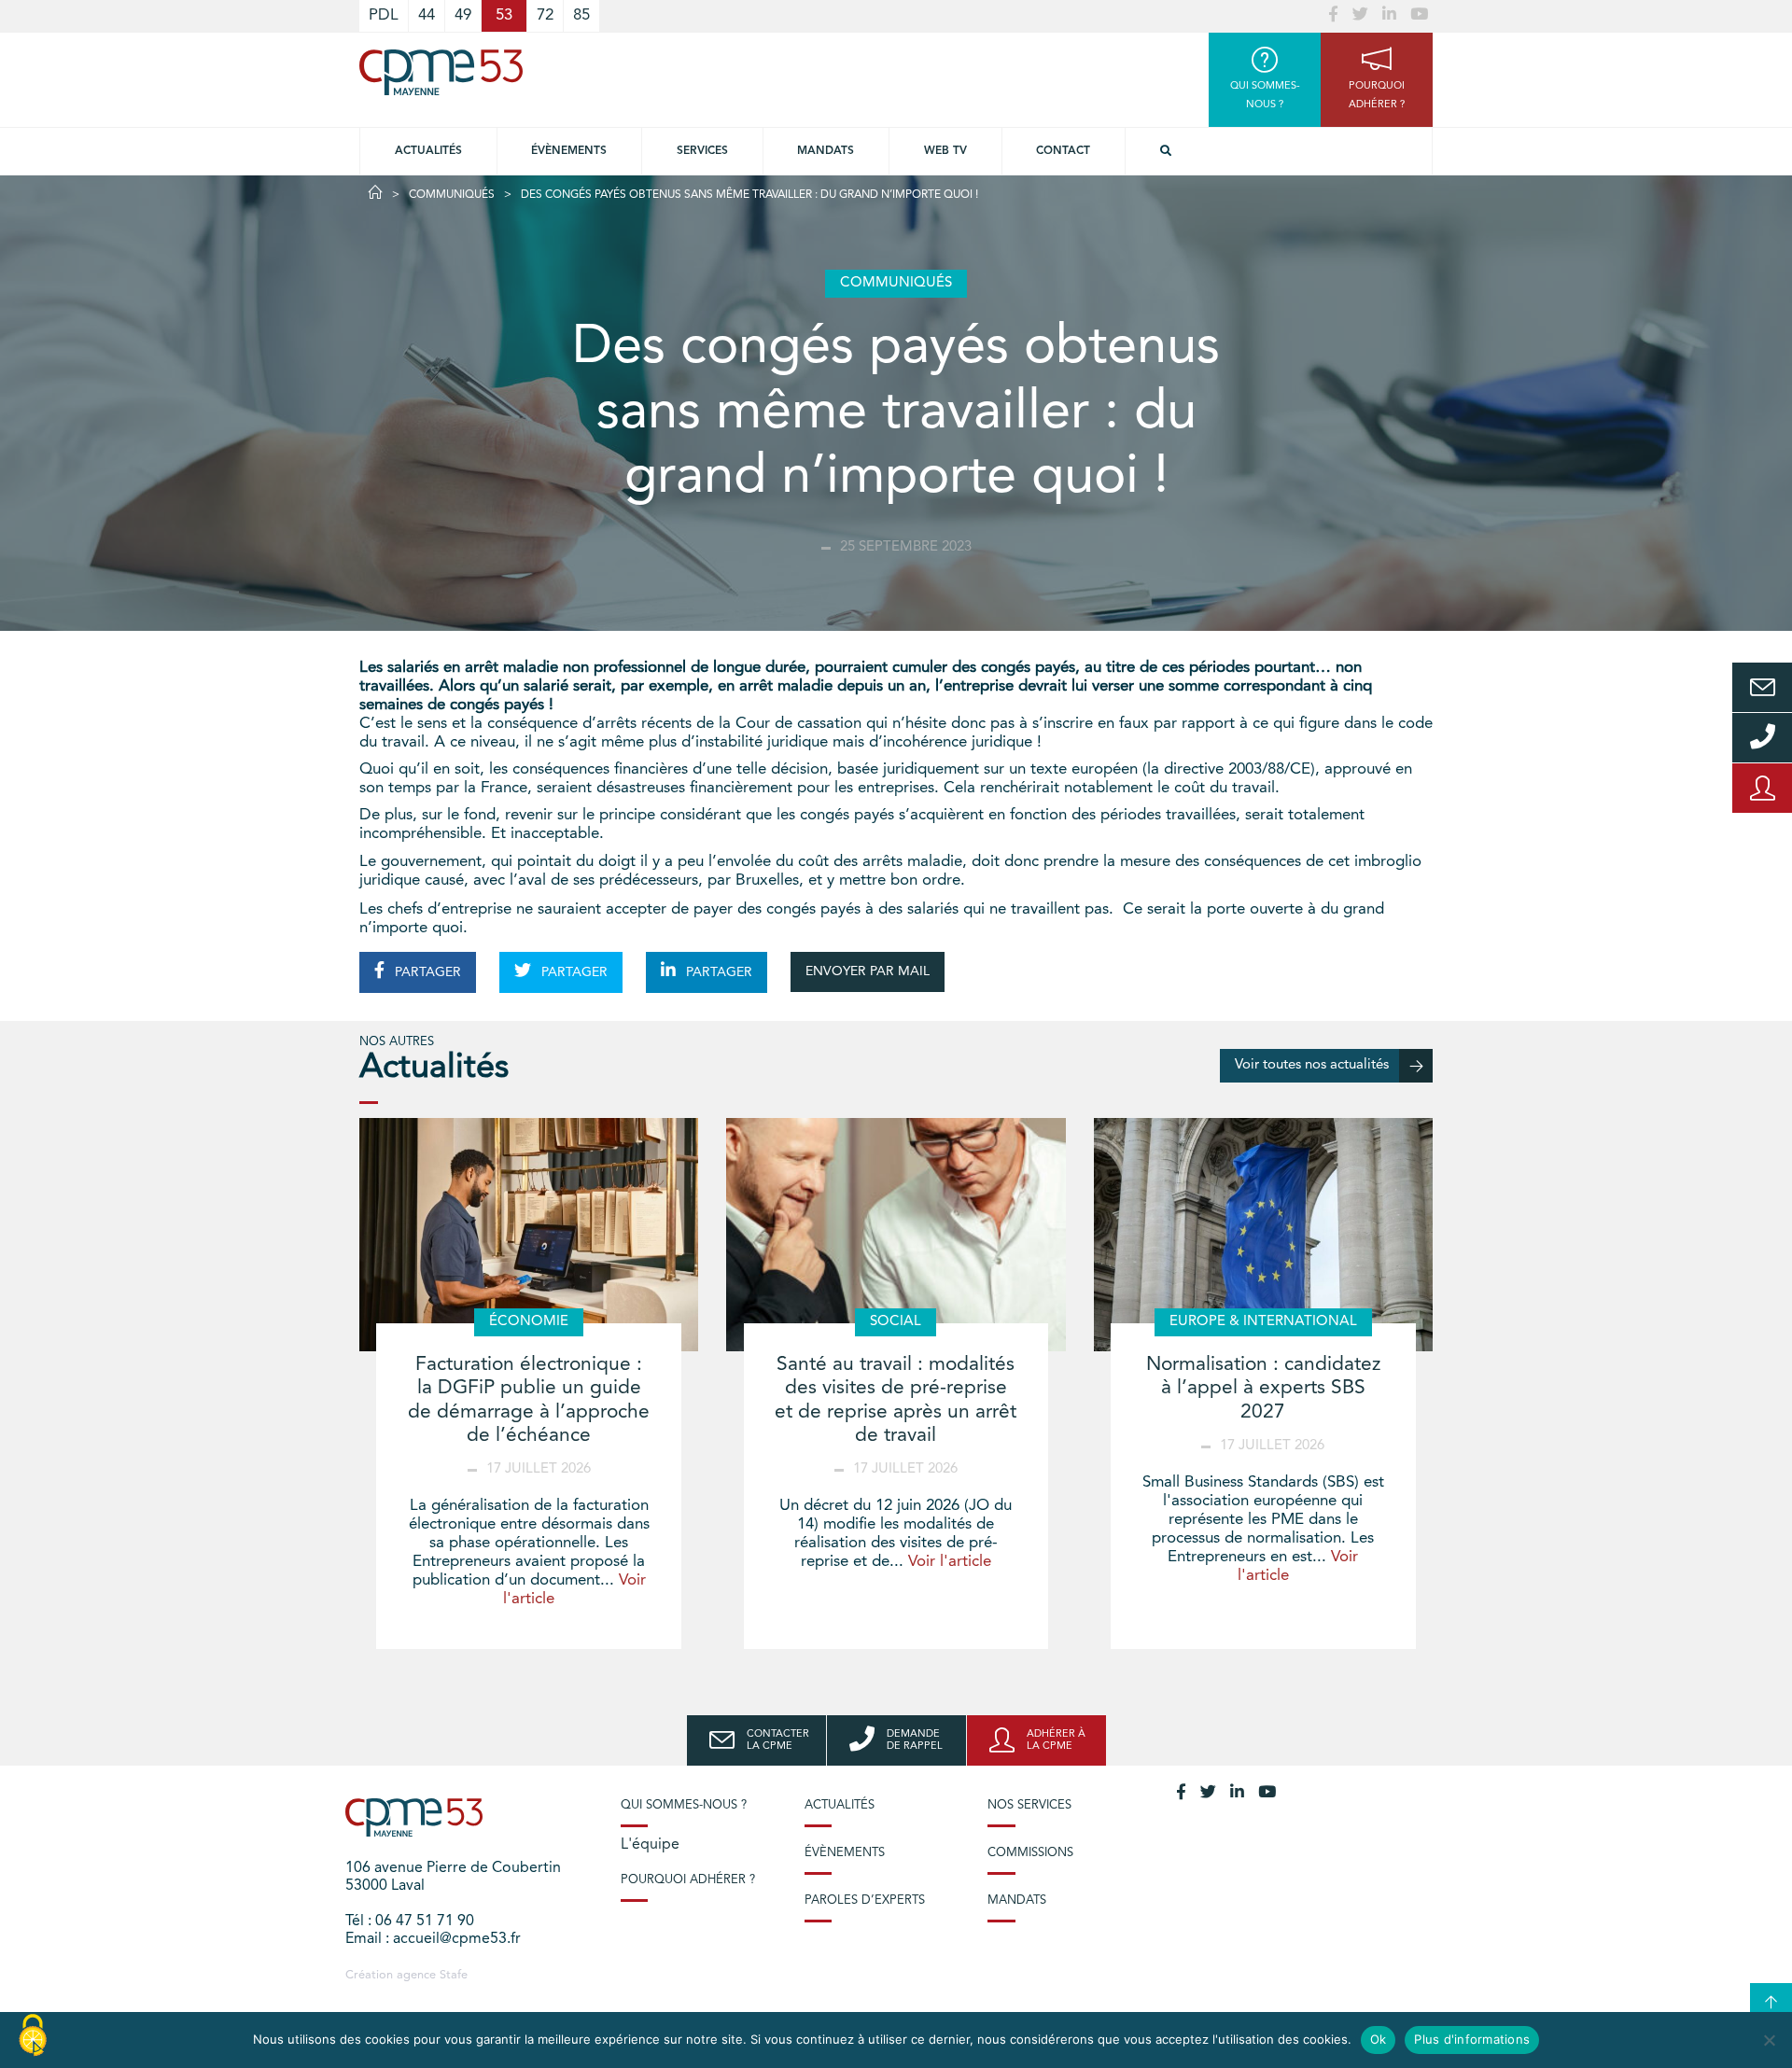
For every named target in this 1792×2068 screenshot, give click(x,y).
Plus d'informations (1472, 2039)
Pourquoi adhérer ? (688, 1880)
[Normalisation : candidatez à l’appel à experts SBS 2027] (1263, 1235)
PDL (384, 15)
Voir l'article (950, 1562)
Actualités (428, 151)
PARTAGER (426, 972)
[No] (1769, 2040)
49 (463, 15)
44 (427, 15)
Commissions (1030, 1853)
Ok (1379, 2039)
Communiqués (452, 195)
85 (581, 15)
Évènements (569, 151)
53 (504, 15)
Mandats (826, 151)
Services (702, 151)
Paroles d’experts (865, 1900)
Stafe (454, 1975)
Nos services (1029, 1805)
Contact (1063, 151)
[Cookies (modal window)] (33, 2036)
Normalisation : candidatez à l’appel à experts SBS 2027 (1263, 1388)
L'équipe (650, 1845)
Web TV (945, 151)
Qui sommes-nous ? (684, 1805)
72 (545, 15)
